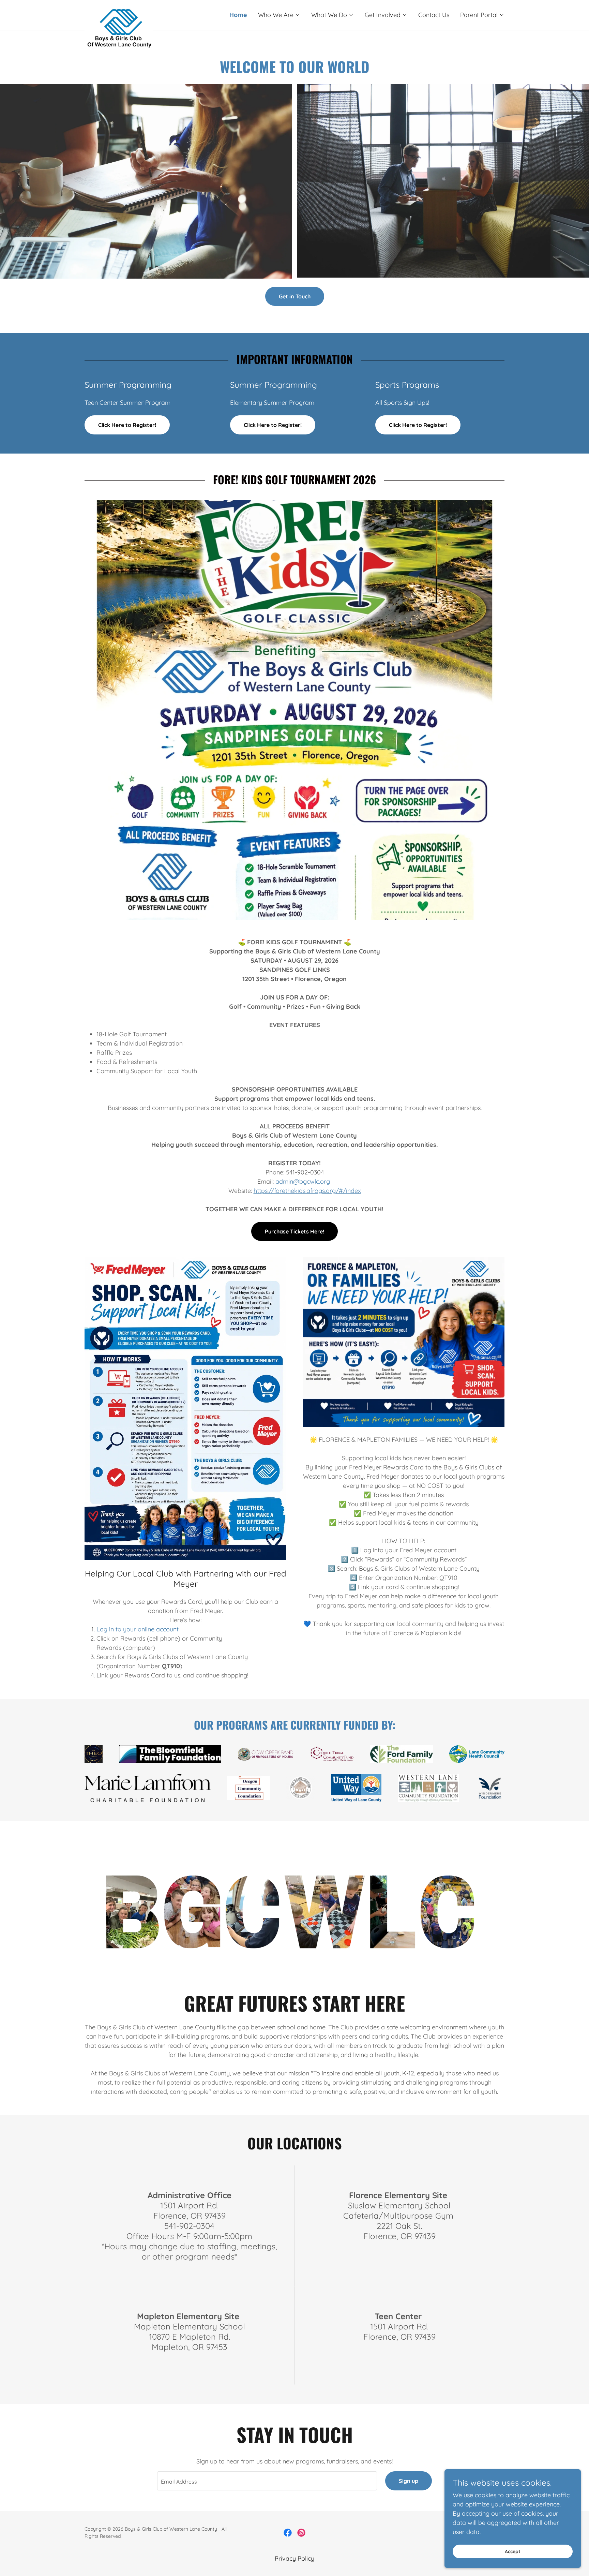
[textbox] (267, 2481)
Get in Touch (295, 296)
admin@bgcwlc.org (303, 1181)
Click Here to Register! (127, 425)
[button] (279, 15)
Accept (513, 2551)
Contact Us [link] (434, 15)
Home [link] (238, 15)
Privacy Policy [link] (294, 2558)
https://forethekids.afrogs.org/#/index (307, 1191)
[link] (137, 12)
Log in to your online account (138, 1629)
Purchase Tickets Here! (294, 1231)
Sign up (409, 2481)
